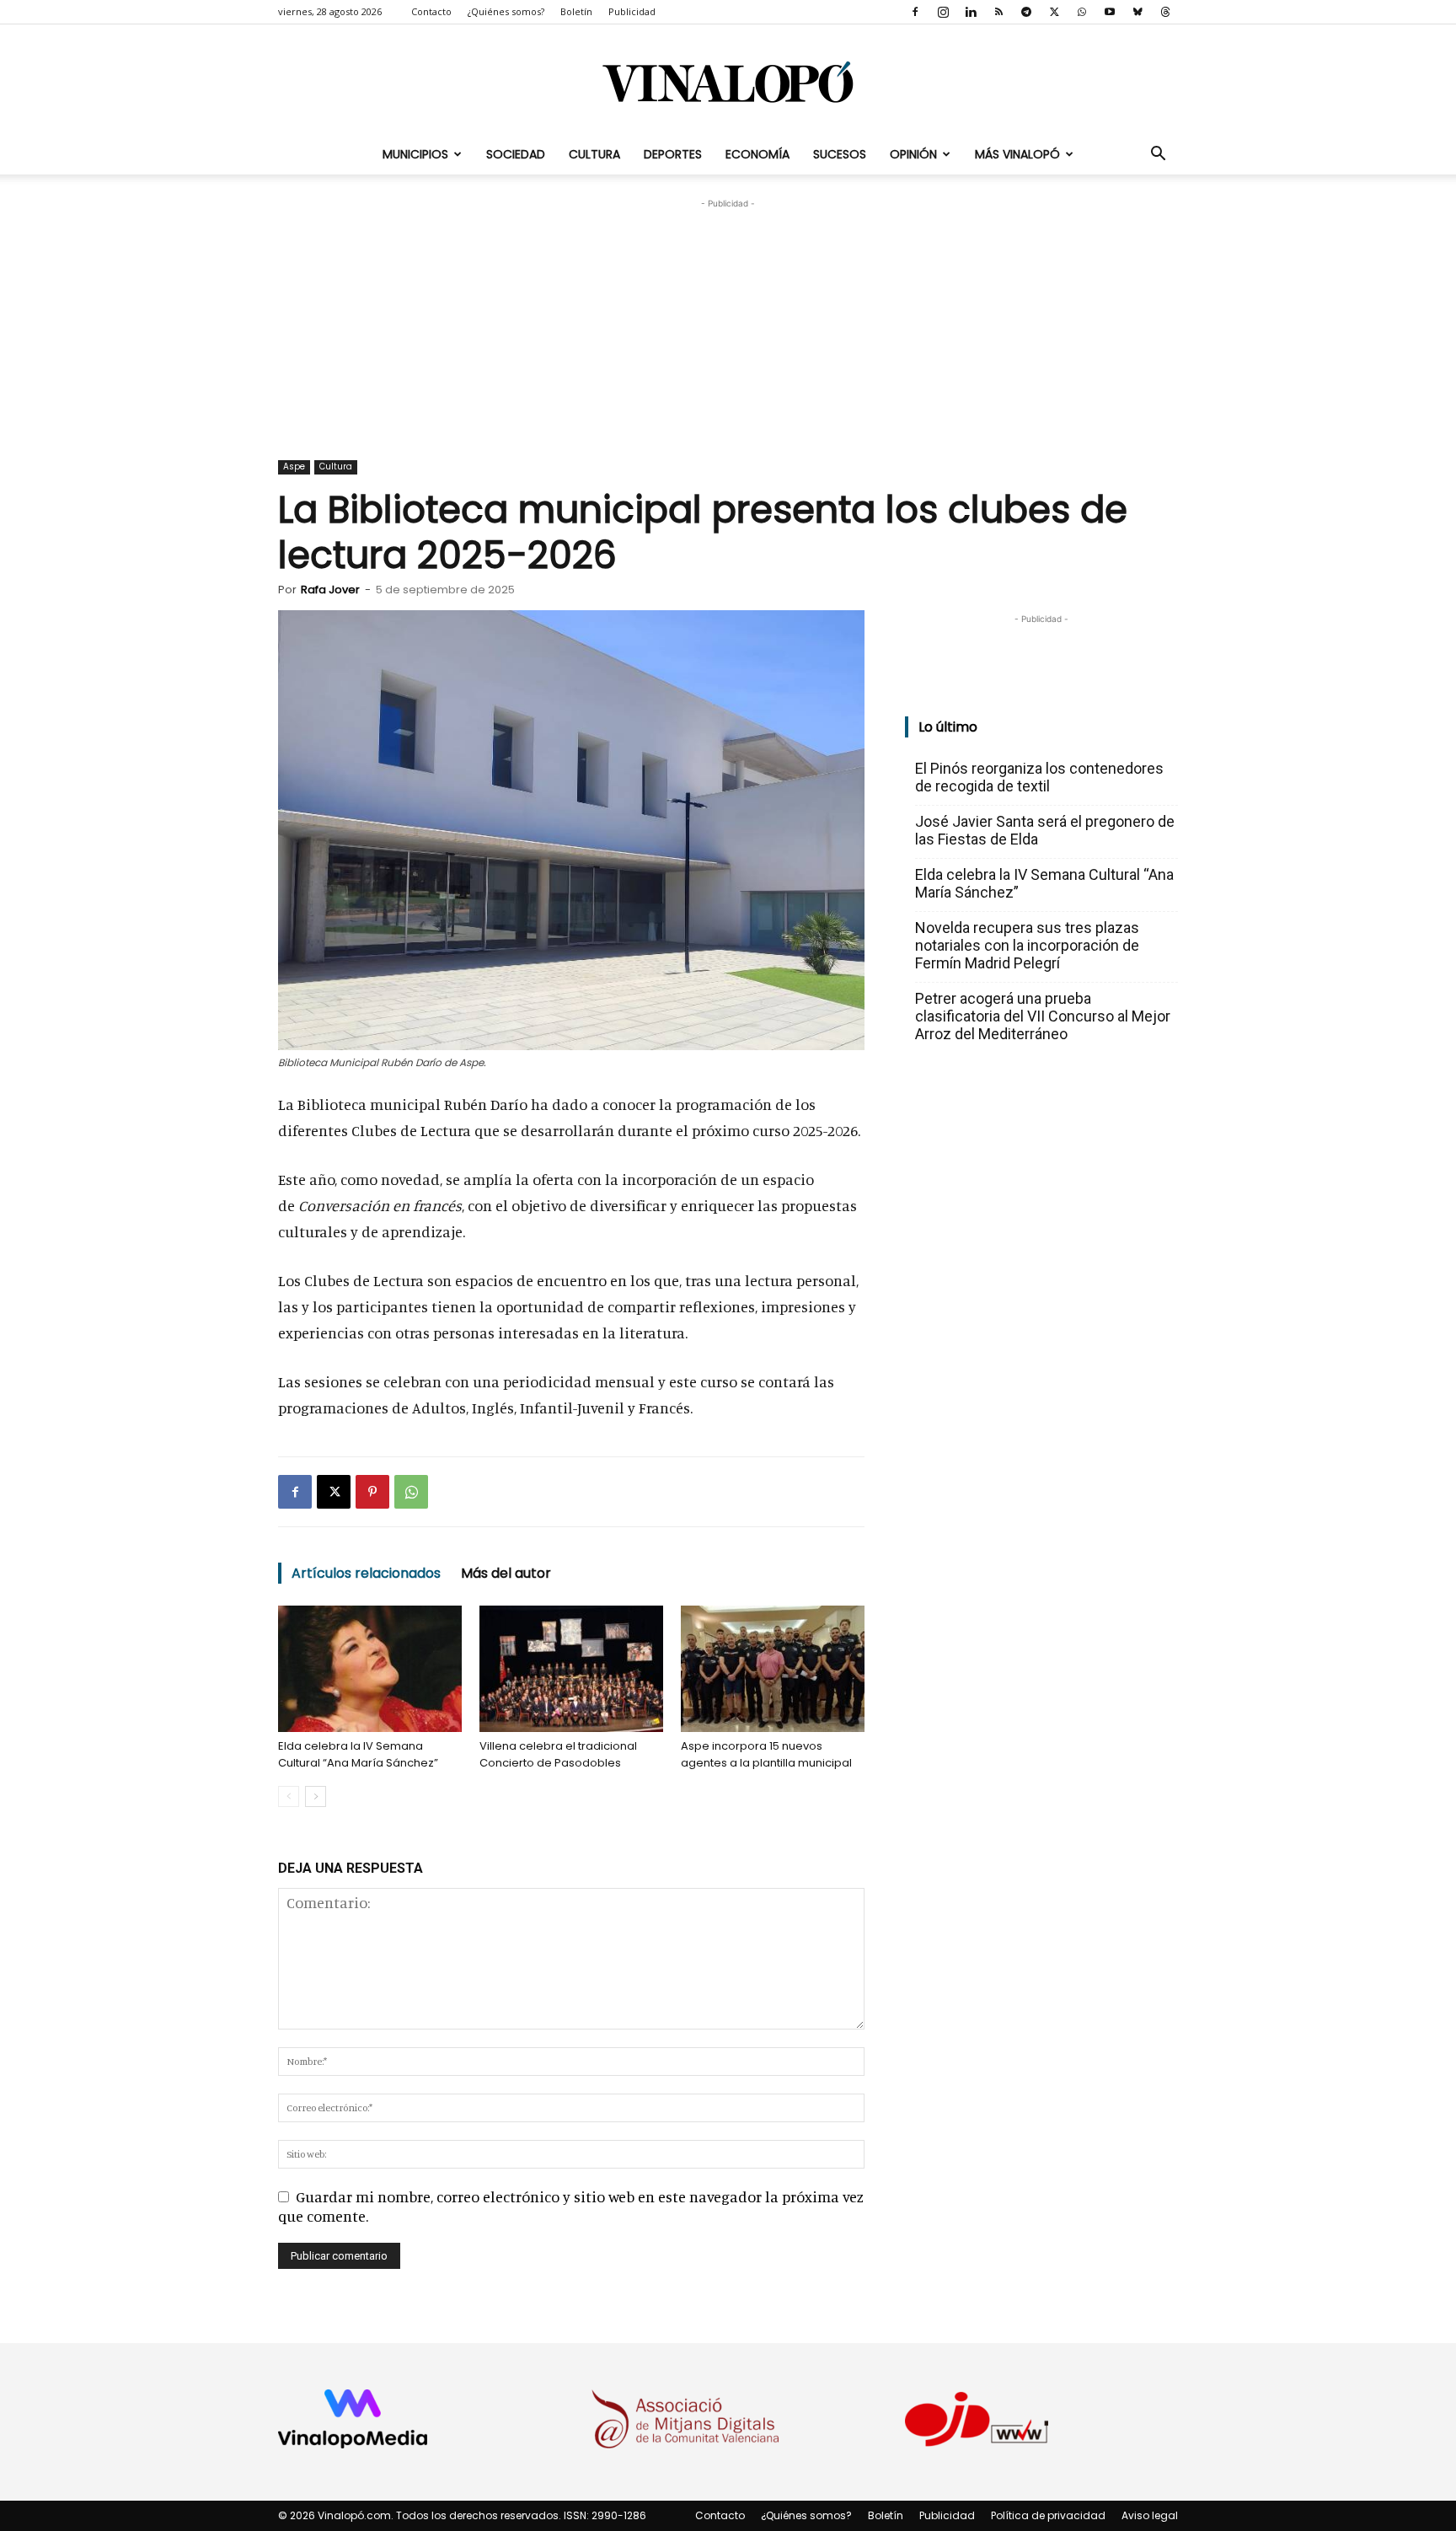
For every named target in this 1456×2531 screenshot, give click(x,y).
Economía (757, 154)
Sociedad (516, 154)
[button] (1158, 154)
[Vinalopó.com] (728, 81)
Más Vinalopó (1017, 154)
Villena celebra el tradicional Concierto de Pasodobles (558, 1754)
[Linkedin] (971, 12)
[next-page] (316, 1796)
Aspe (294, 467)
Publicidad (632, 11)
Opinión (913, 154)
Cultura (594, 154)
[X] (1054, 12)
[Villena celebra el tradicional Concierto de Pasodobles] (571, 1669)
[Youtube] (1110, 12)
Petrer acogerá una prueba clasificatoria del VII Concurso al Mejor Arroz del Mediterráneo (1043, 1016)
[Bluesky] (1137, 12)
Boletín (576, 11)
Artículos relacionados (366, 1573)
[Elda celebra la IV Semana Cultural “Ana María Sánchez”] (370, 1669)
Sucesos (840, 154)
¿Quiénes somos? (506, 11)
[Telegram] (1026, 12)
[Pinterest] (372, 1492)
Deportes (673, 154)
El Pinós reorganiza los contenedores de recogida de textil (1039, 777)
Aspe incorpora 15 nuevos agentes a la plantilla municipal (766, 1754)
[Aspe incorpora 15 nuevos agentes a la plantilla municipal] (773, 1669)
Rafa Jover (330, 590)
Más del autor (506, 1573)
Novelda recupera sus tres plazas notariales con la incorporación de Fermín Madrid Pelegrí (1027, 945)
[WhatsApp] (1082, 12)
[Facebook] (915, 12)
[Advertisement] (728, 318)
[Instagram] (943, 12)
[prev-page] (289, 1796)
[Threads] (1165, 12)
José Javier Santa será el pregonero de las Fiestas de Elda (1045, 830)
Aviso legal (1150, 2515)
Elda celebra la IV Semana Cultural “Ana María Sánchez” (358, 1754)
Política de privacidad (1048, 2515)
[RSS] (998, 12)
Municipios (415, 154)
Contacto (431, 11)
